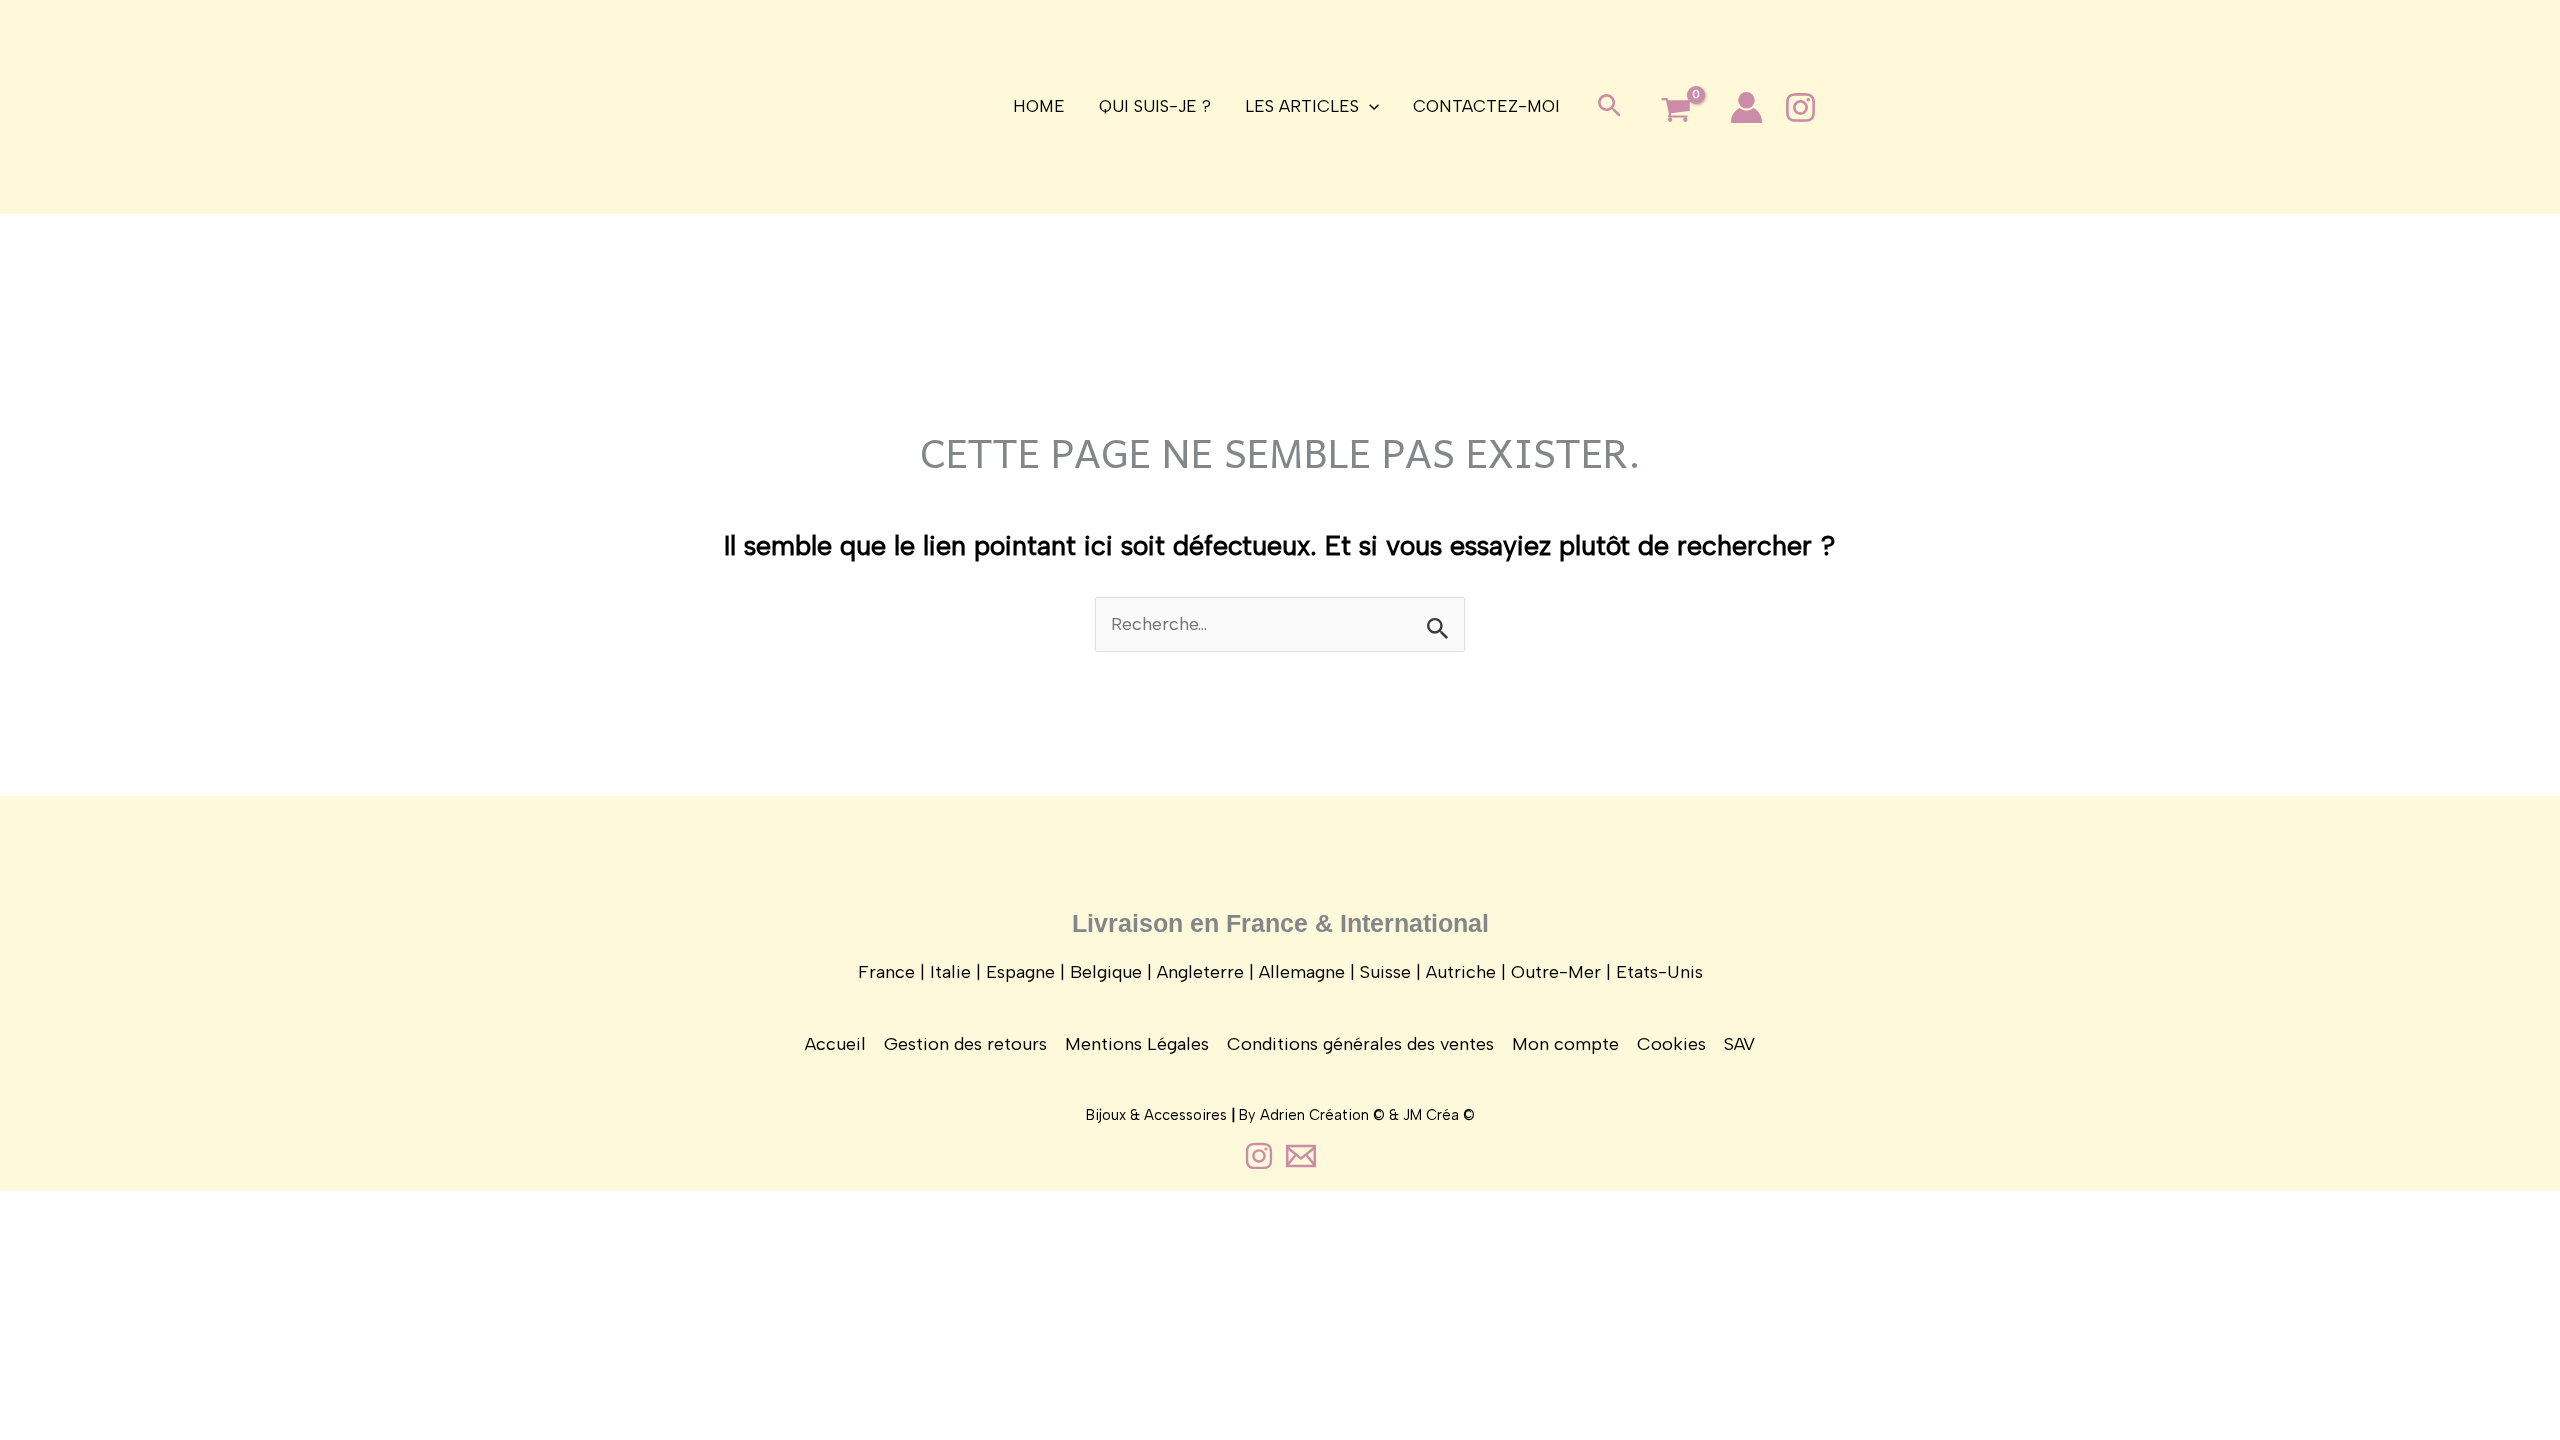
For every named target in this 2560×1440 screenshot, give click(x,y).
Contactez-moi (1486, 106)
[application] (1369, 106)
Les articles (1302, 106)
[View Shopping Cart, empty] (1676, 111)
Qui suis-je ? (1155, 106)
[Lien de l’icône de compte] (1746, 107)
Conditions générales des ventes (1360, 1044)
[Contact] (1301, 1156)
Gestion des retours (965, 1044)
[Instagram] (1800, 107)
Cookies (1671, 1044)
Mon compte (1565, 1044)
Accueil (835, 1044)
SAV (1739, 1044)
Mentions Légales (1137, 1044)
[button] (1609, 107)
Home (1039, 106)
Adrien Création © (1322, 1115)
